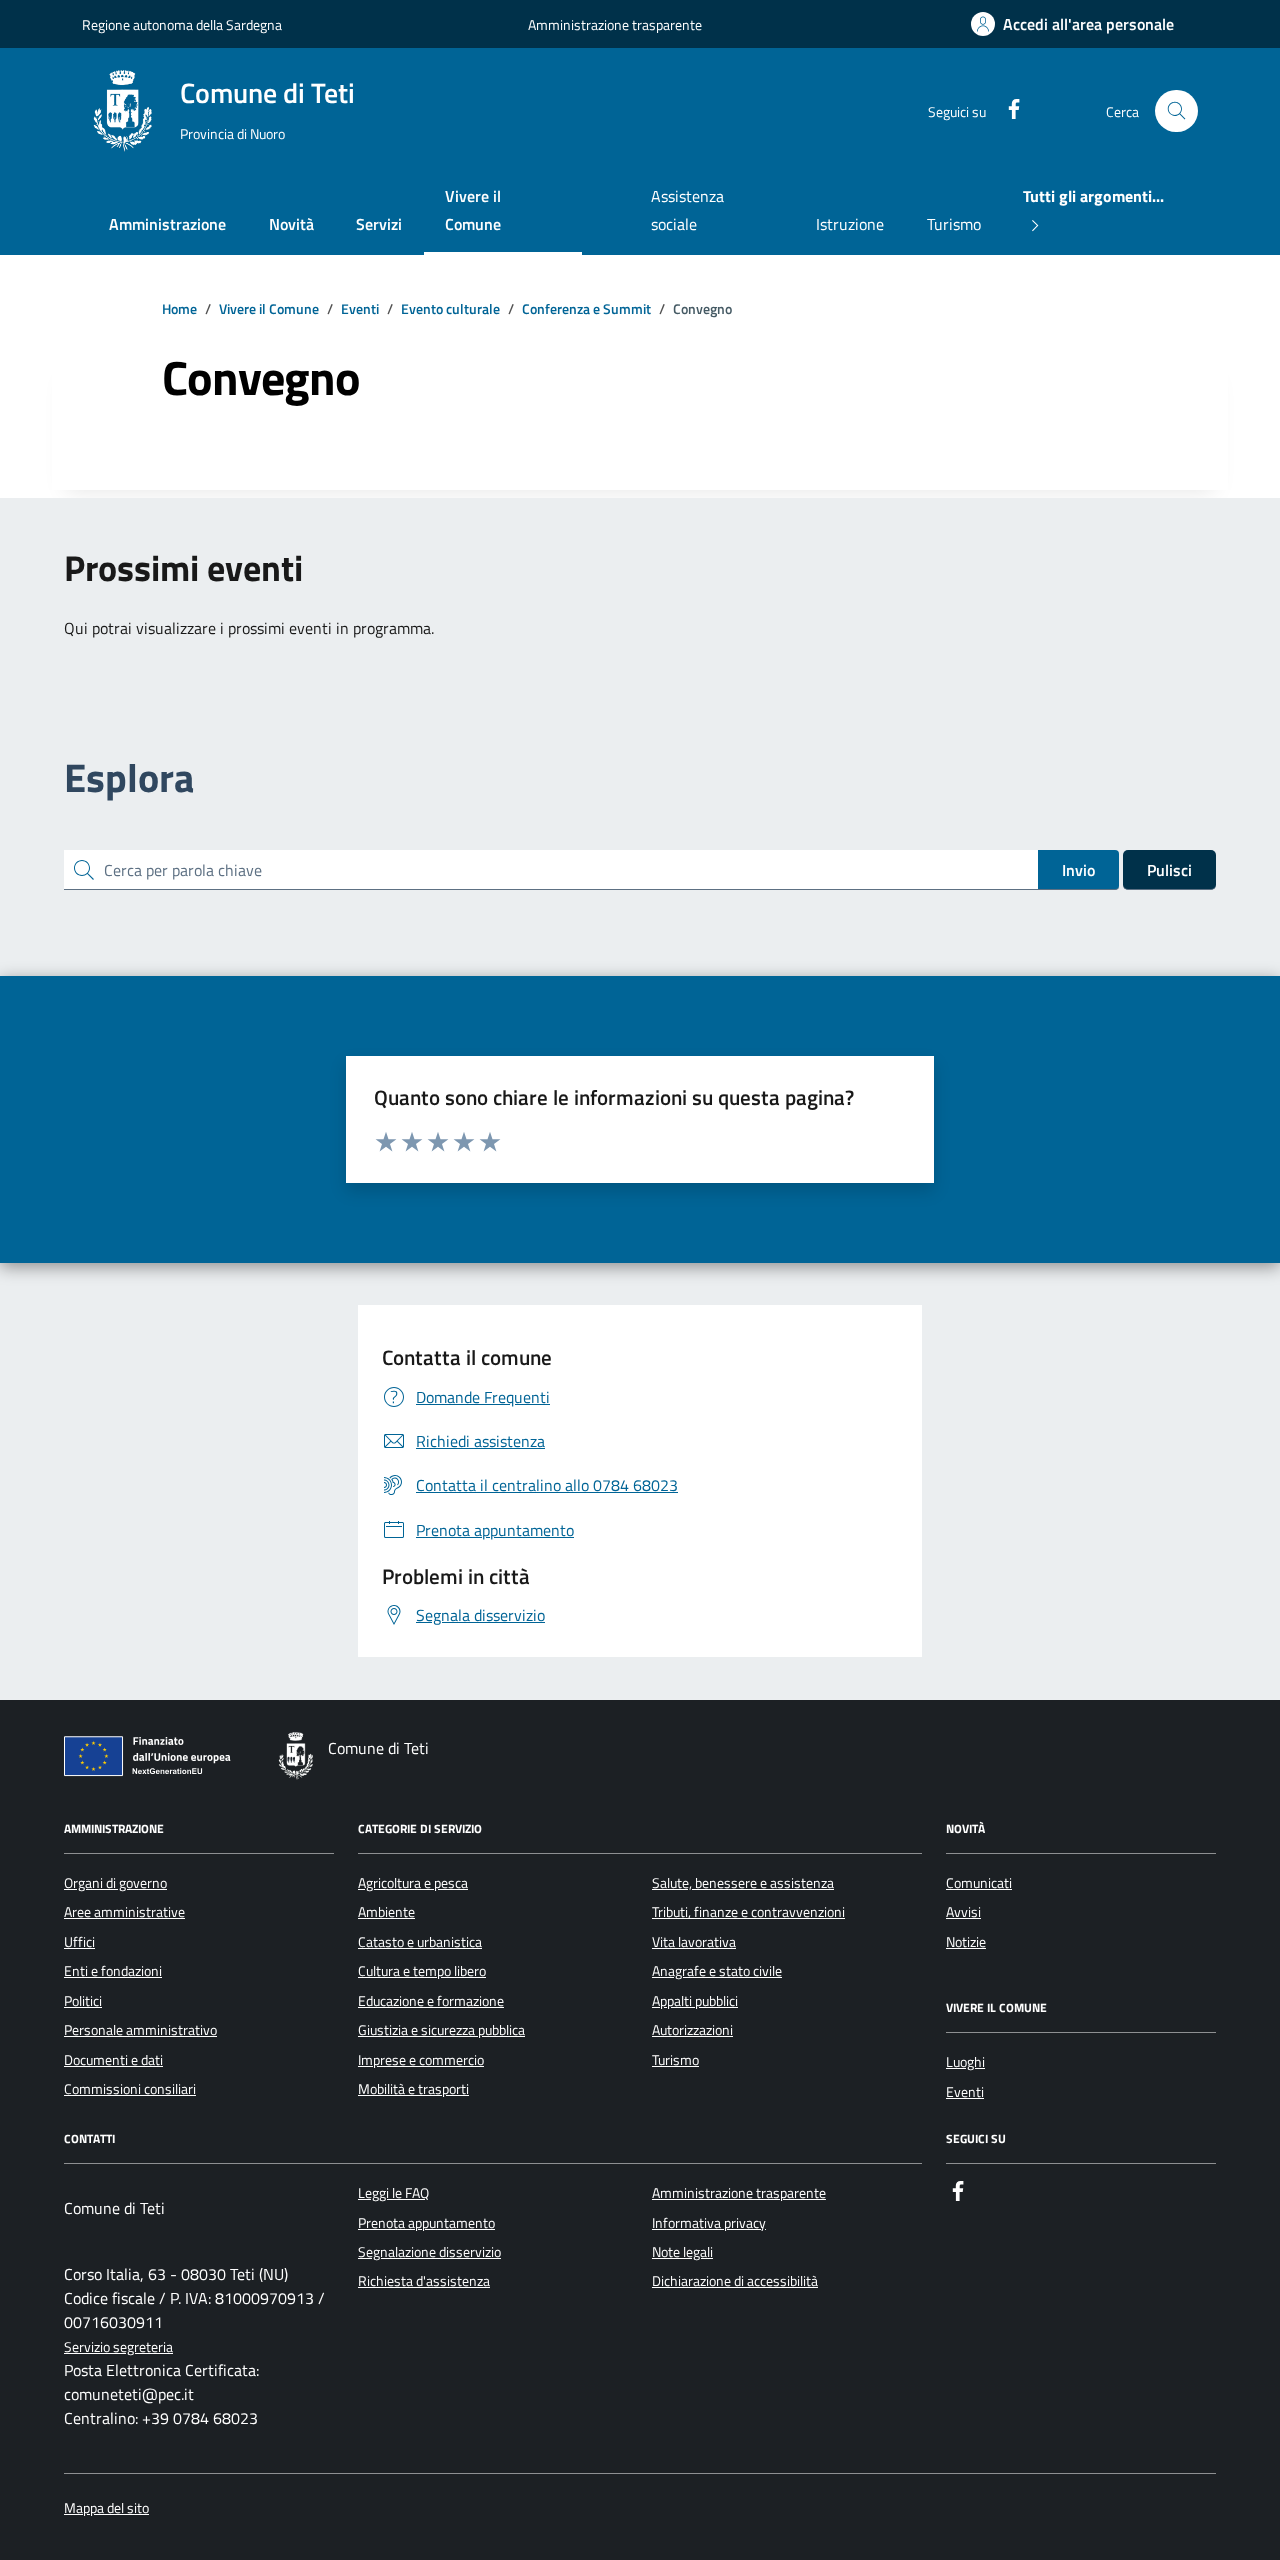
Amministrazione (167, 224)
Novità (291, 224)
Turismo (954, 224)
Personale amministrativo (140, 2030)
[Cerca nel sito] (1176, 111)
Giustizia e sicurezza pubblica (441, 2030)
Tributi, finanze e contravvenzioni (748, 1912)
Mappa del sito (106, 2508)
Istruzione (850, 224)
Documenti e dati (113, 2060)
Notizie (966, 1942)
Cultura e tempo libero (422, 1971)
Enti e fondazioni (113, 1971)
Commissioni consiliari (130, 2089)
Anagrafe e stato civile (717, 1971)
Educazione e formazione (431, 2001)
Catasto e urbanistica (420, 1942)
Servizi (379, 224)
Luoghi (965, 2062)
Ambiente (386, 1912)
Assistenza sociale (687, 210)
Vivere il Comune (473, 210)
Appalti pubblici (695, 2001)
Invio (1078, 870)
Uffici (79, 1942)
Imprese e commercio (421, 2060)
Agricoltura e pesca (413, 1883)
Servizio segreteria (118, 2347)
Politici (83, 2001)
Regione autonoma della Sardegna (182, 24)
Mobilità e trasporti (413, 2089)
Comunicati (979, 1883)
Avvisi (963, 1912)
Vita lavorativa (694, 1942)
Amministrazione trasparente (615, 24)
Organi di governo (115, 1883)
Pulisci (1169, 870)
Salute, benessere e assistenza (743, 1883)
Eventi (965, 2092)
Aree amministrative (124, 1912)
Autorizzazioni (692, 2030)
